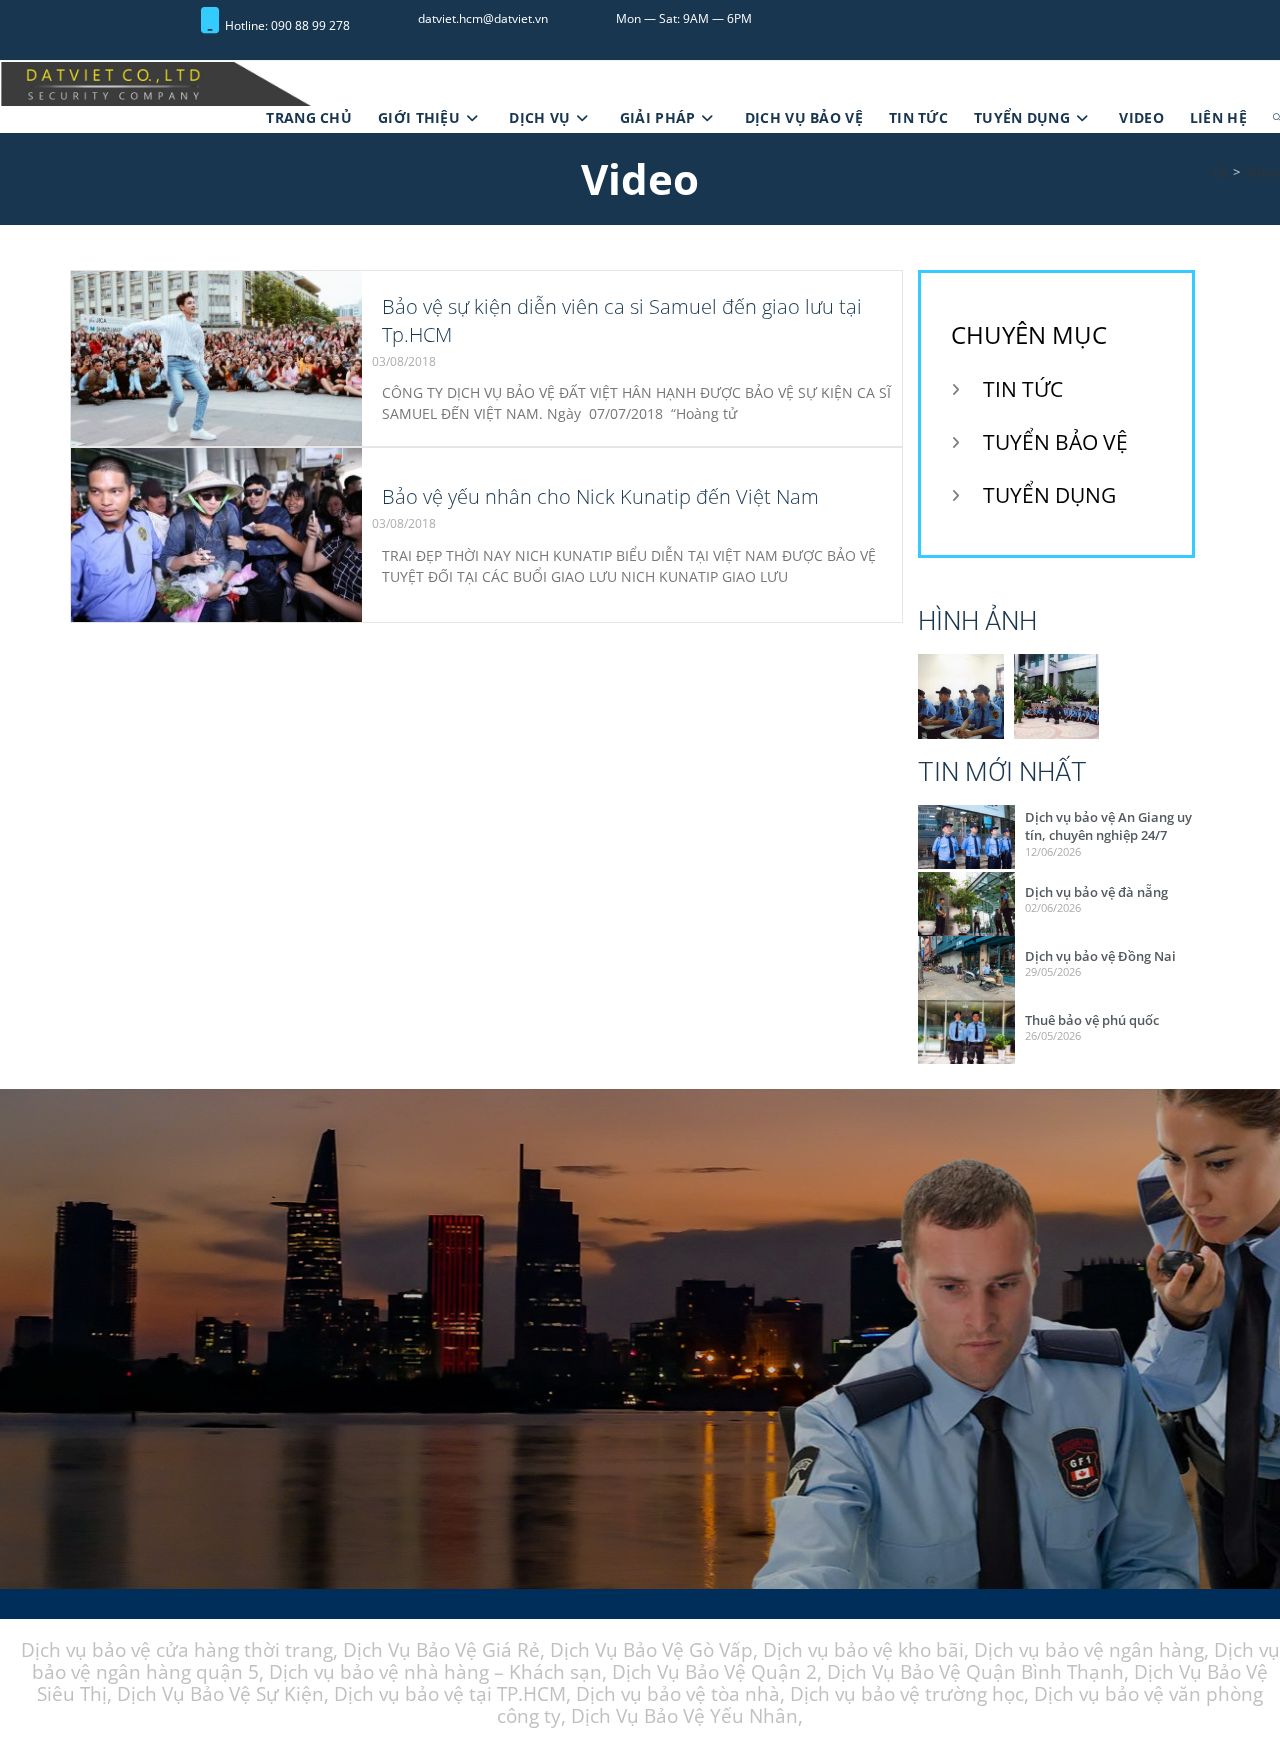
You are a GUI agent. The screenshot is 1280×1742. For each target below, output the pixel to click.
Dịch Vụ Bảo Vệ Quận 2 (714, 1673)
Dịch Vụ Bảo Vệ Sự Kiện (220, 1695)
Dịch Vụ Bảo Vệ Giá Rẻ (441, 1651)
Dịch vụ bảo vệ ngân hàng (1089, 1651)
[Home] (1220, 173)
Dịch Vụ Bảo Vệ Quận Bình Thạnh (975, 1673)
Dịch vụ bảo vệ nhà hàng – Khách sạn (435, 1673)
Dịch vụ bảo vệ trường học (907, 1695)
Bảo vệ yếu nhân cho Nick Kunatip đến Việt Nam (600, 497)
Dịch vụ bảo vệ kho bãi (863, 1651)
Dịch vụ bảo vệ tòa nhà (678, 1695)
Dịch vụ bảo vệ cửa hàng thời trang (177, 1651)
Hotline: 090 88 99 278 (287, 25)
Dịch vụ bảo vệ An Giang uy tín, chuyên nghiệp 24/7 (1108, 827)
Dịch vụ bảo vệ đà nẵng (1096, 893)
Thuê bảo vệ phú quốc (1092, 1021)
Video (1263, 173)
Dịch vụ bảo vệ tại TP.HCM (450, 1695)
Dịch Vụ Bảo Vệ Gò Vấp (651, 1651)
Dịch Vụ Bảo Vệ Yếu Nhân (684, 1717)
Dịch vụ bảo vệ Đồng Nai (1100, 957)
